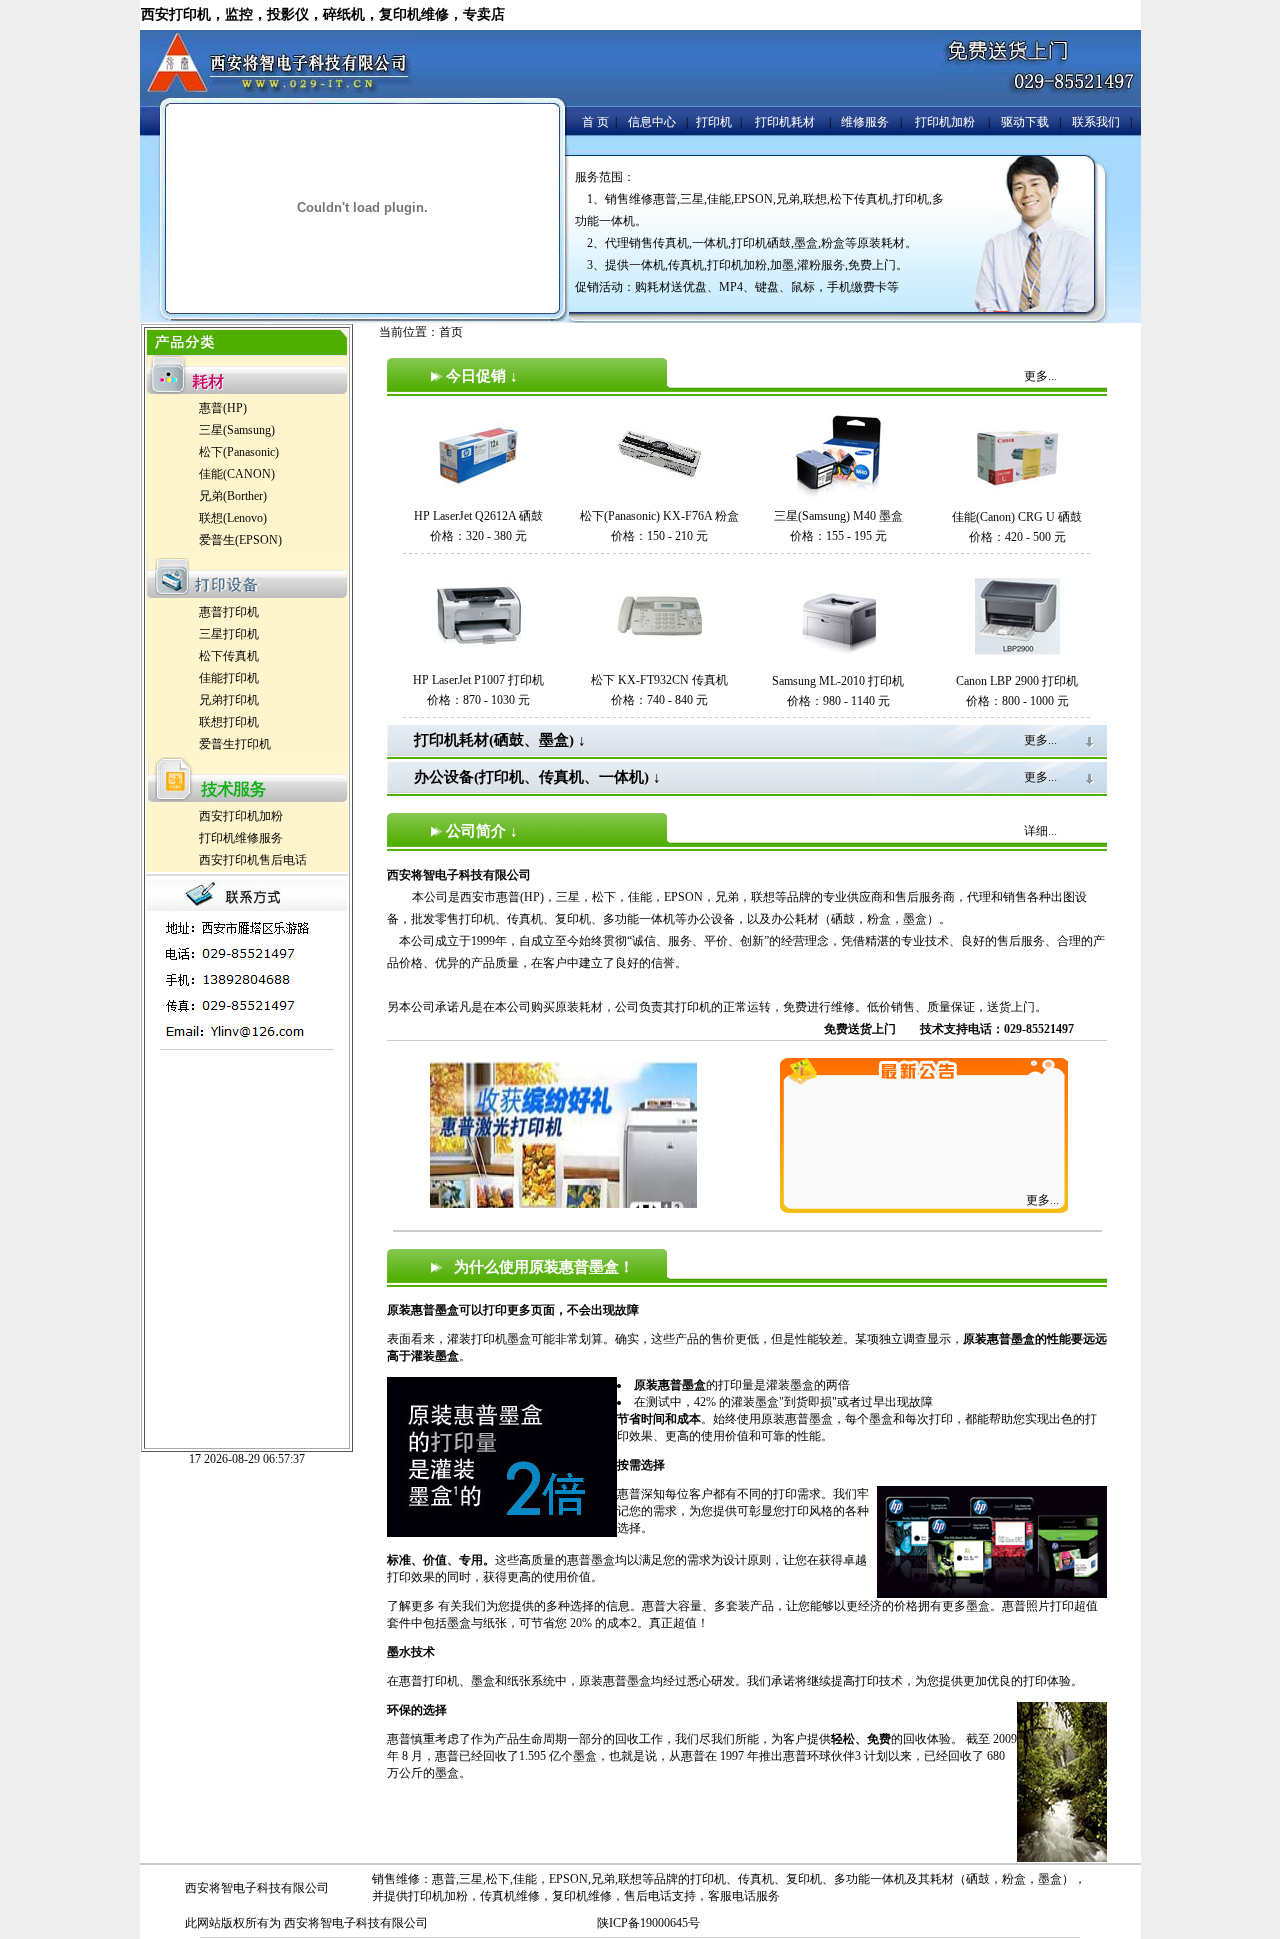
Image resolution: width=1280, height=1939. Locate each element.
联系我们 (1096, 122)
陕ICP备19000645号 (648, 1923)
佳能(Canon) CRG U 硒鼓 (1017, 517)
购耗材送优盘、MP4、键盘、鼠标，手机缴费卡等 (767, 287)
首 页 (595, 122)
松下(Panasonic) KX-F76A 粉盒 (659, 516)
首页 (451, 332)
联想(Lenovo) (233, 518)
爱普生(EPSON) (240, 540)
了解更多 (411, 1606)
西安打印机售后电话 (253, 860)
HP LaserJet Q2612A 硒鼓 (478, 516)
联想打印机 (229, 722)
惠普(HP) (223, 408)
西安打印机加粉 (241, 816)
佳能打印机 (229, 678)
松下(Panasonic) (239, 452)
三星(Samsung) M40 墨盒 (838, 516)
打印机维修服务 (241, 838)
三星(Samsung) (237, 430)
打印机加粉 (945, 122)
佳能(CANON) (237, 474)
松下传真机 (229, 656)
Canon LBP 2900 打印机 (1017, 681)
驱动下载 (1025, 122)
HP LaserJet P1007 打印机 (478, 680)
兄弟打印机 (229, 700)
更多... (1042, 1200)
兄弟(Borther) (233, 496)
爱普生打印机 (235, 744)
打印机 (714, 122)
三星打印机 (229, 634)
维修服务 (865, 122)
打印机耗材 (785, 122)
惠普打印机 (229, 612)
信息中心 (652, 122)
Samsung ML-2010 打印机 (838, 681)
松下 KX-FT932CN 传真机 (659, 680)
